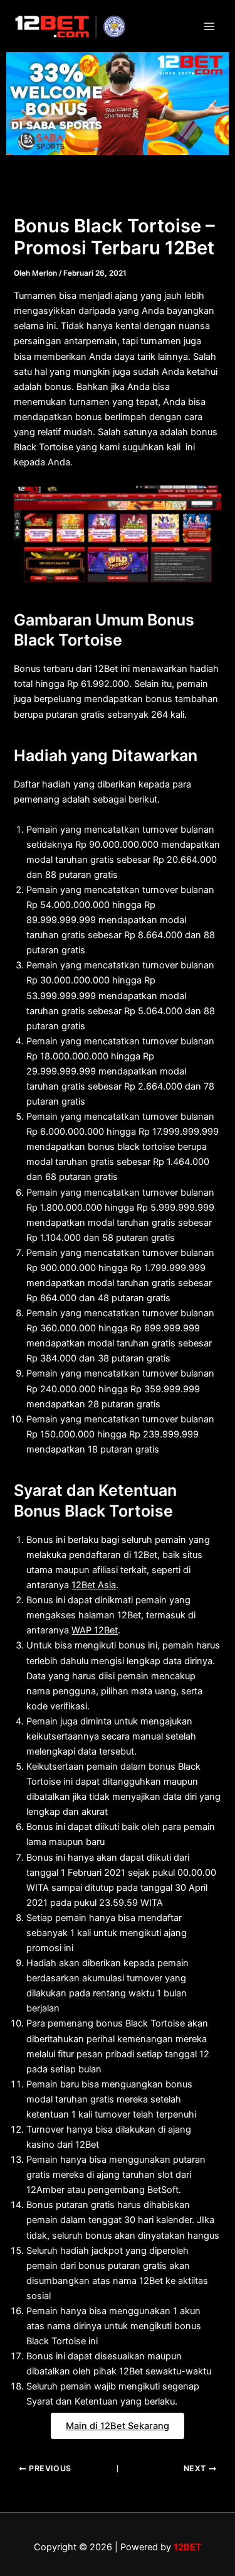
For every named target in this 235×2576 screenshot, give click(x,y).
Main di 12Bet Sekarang (118, 2426)
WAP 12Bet (95, 1630)
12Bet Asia (94, 1585)
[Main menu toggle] (209, 26)
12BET (188, 2547)
